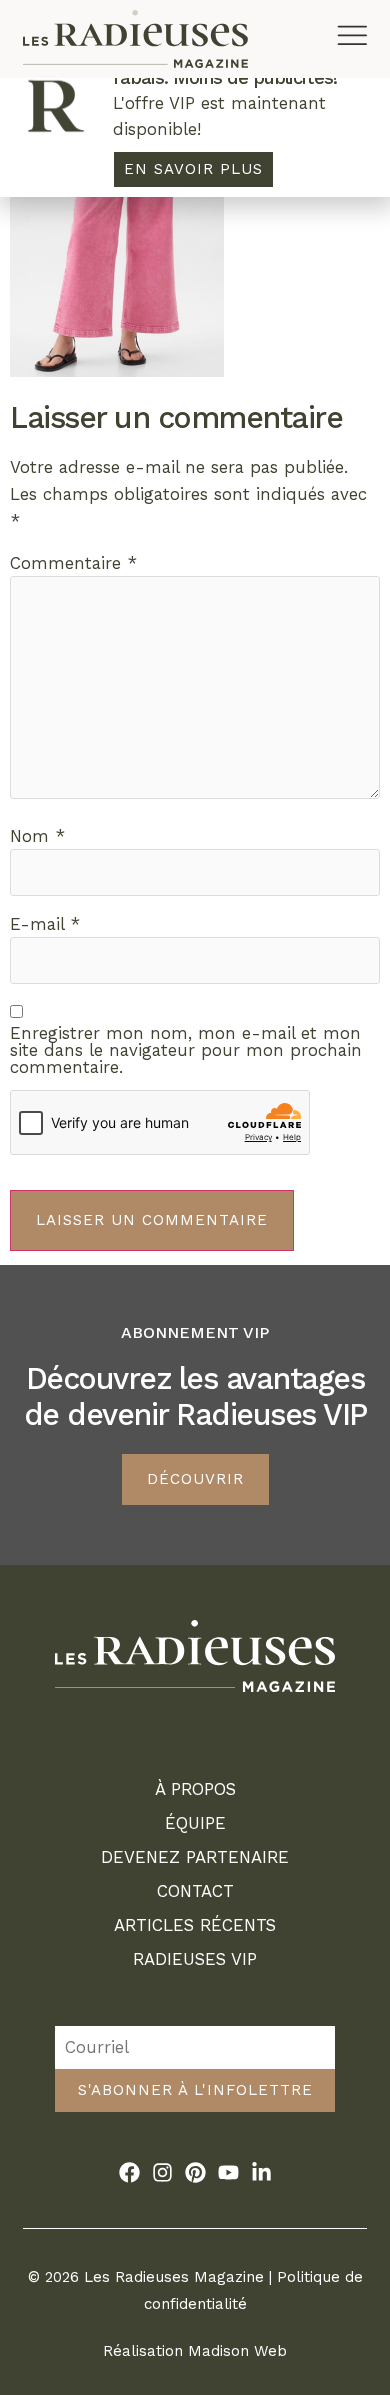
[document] (195, 1197)
